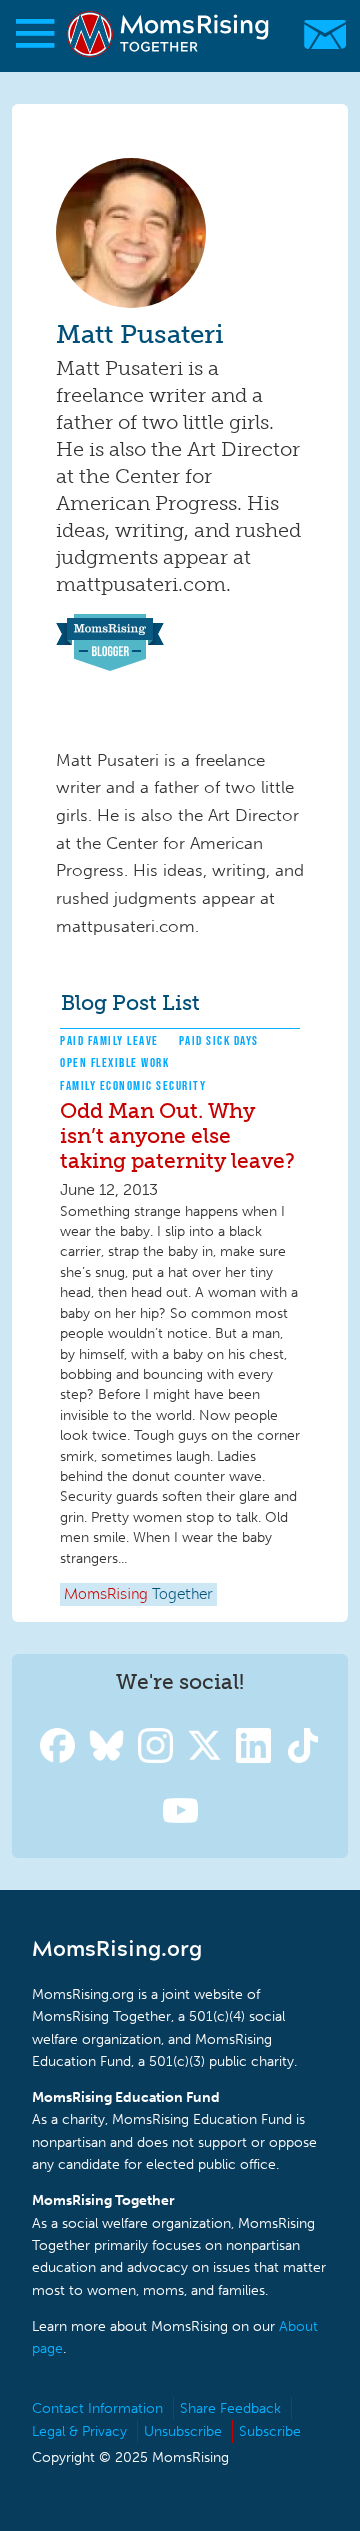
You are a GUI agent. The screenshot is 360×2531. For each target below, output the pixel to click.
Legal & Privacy (79, 2431)
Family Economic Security (133, 1085)
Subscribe (270, 2431)
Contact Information (97, 2408)
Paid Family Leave (109, 1040)
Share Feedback (230, 2408)
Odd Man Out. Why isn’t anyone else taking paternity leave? (177, 1135)
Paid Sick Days (219, 1040)
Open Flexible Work (114, 1062)
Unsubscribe (183, 2431)
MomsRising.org (170, 34)
